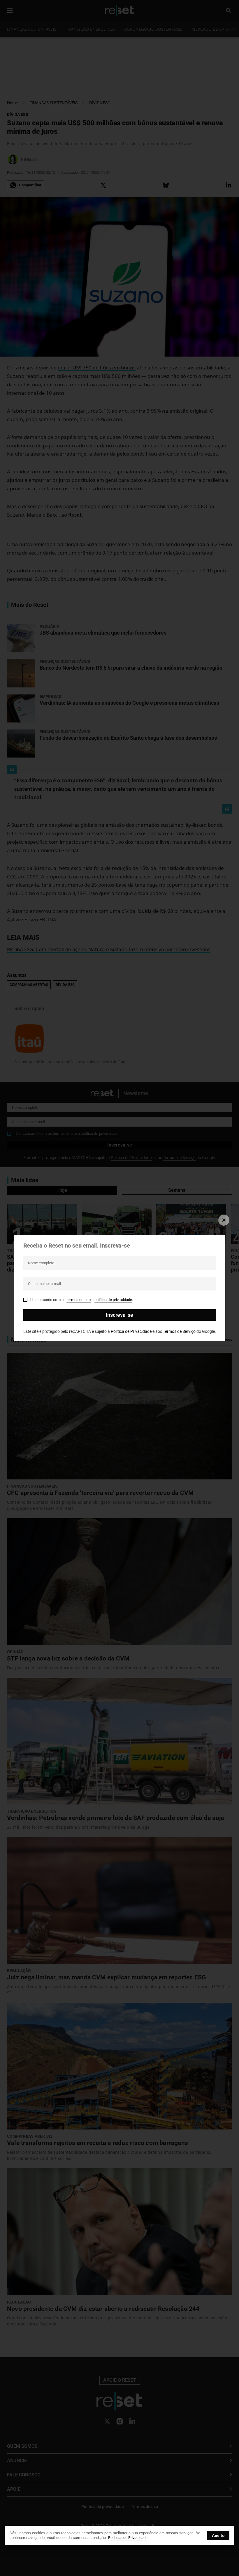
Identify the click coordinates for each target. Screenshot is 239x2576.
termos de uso (79, 1300)
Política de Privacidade (132, 1331)
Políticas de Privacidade (128, 2538)
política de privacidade (113, 1300)
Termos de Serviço (180, 1331)
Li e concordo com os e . (81, 1300)
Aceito (218, 2535)
